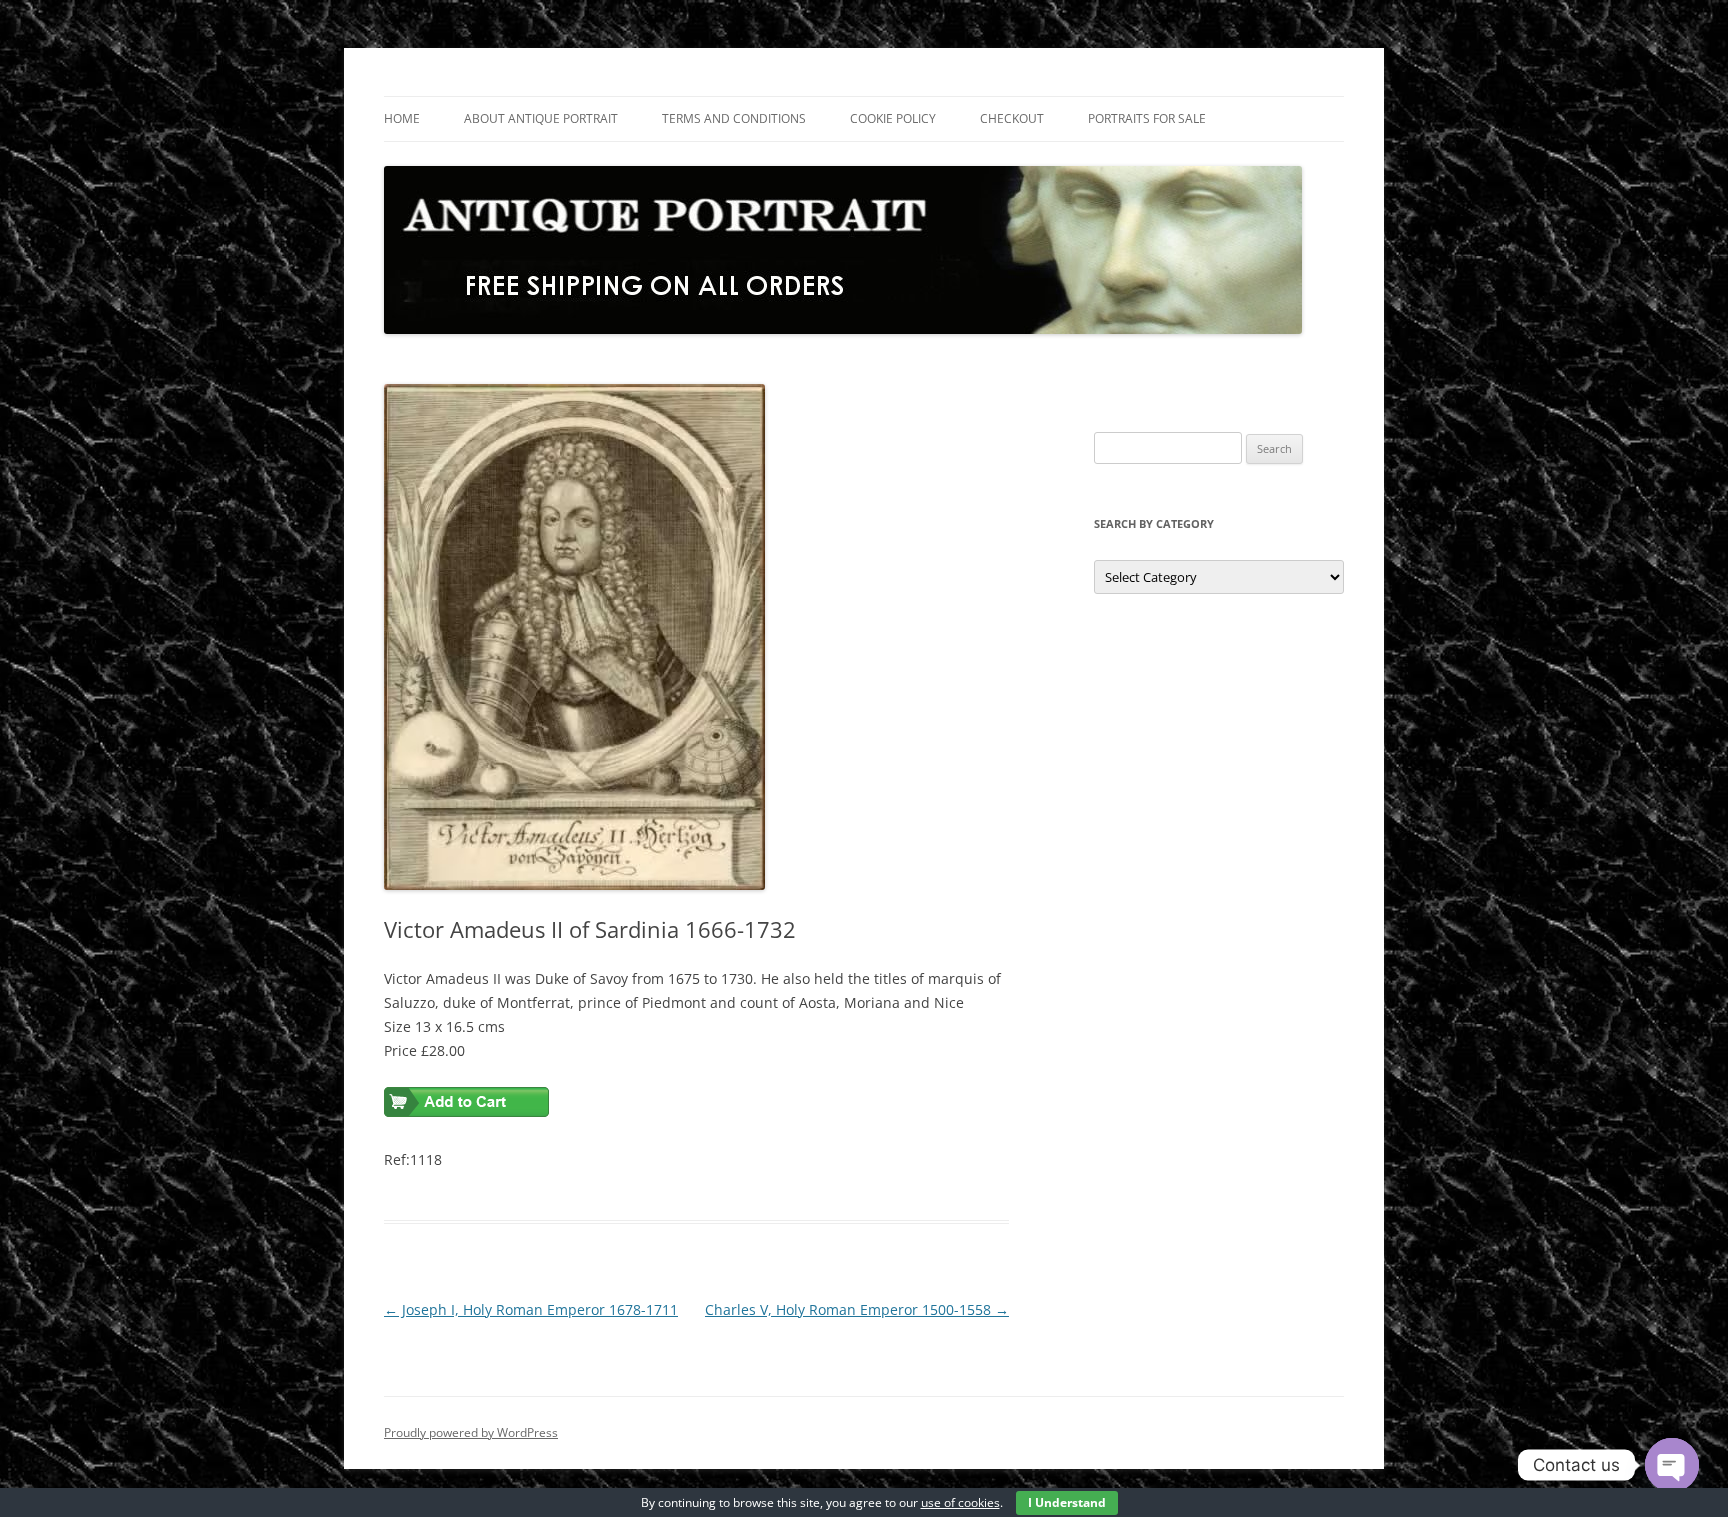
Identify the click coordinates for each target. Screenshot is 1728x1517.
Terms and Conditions (734, 118)
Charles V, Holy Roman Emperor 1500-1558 (857, 1309)
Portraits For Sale (1147, 118)
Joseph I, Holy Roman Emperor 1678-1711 (531, 1309)
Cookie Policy (893, 118)
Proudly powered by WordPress (471, 1432)
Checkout (1012, 118)
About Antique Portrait (541, 118)
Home (402, 118)
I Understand (1067, 1502)
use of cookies (960, 1502)
